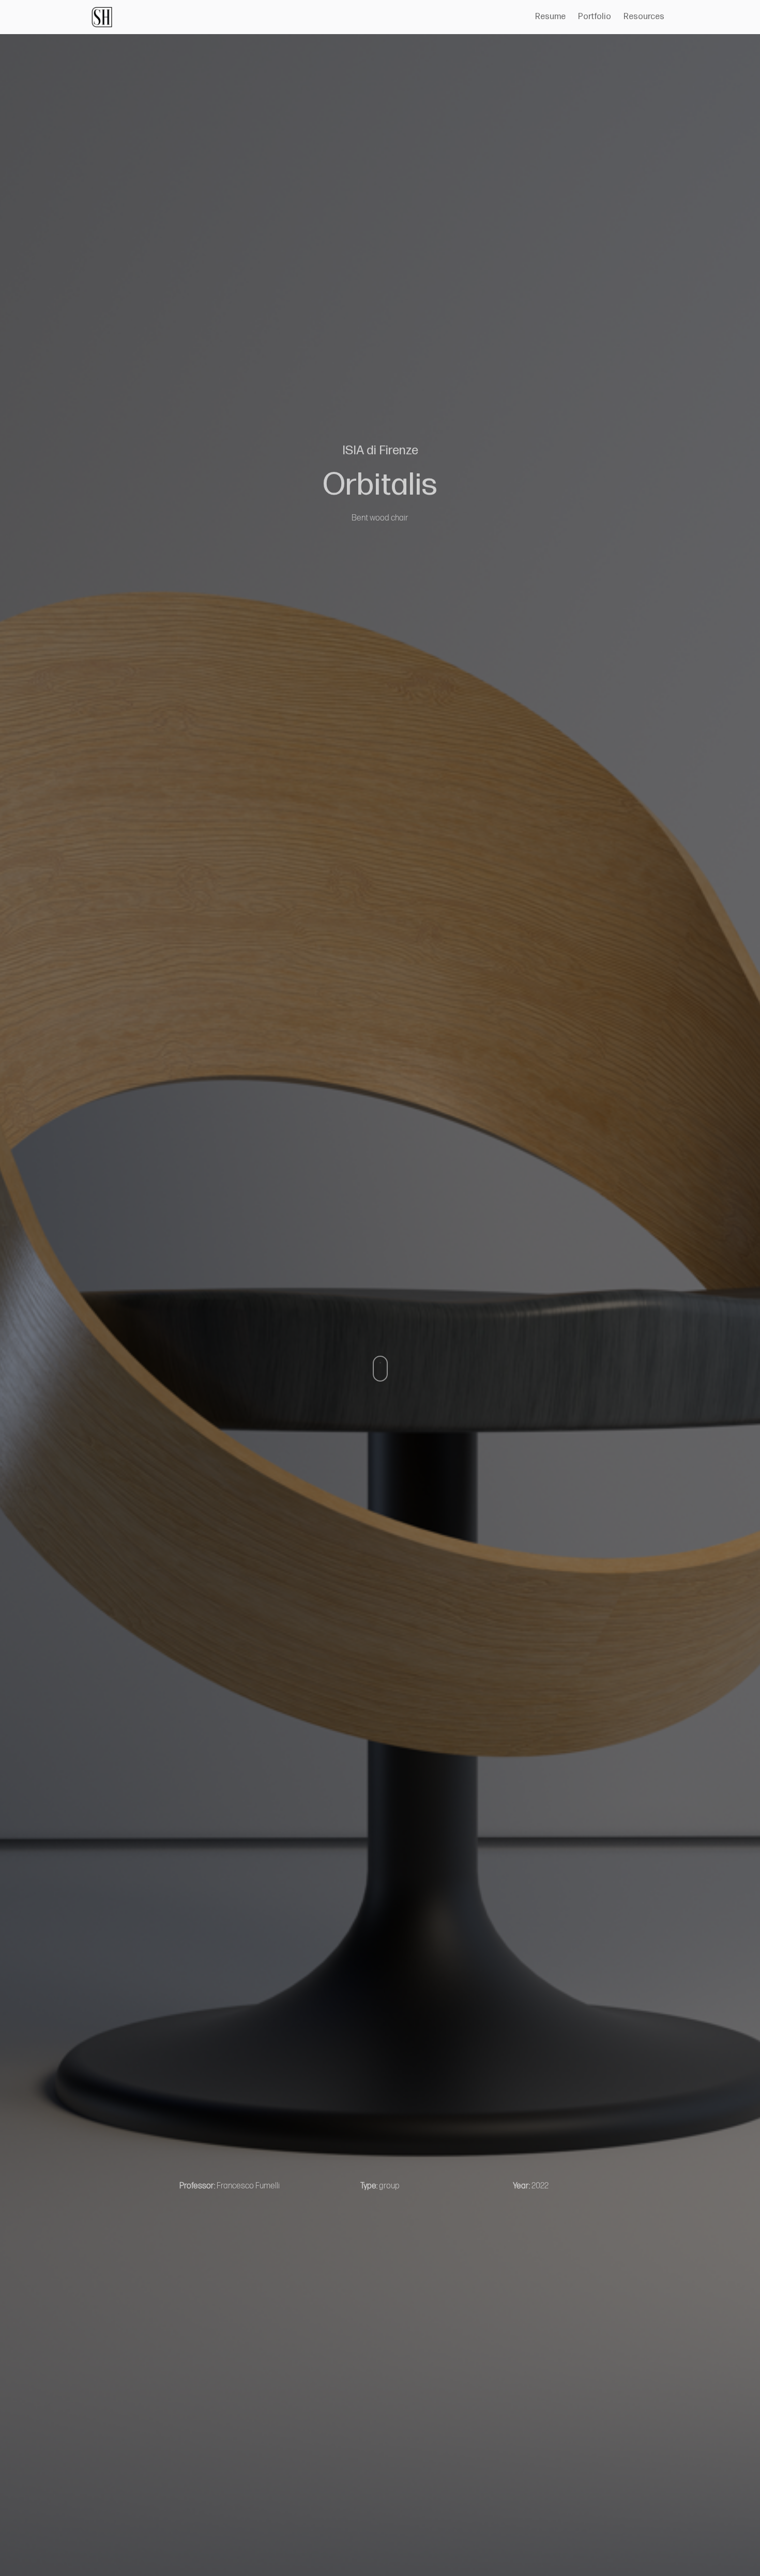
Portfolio (595, 17)
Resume (550, 17)
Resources (644, 17)
